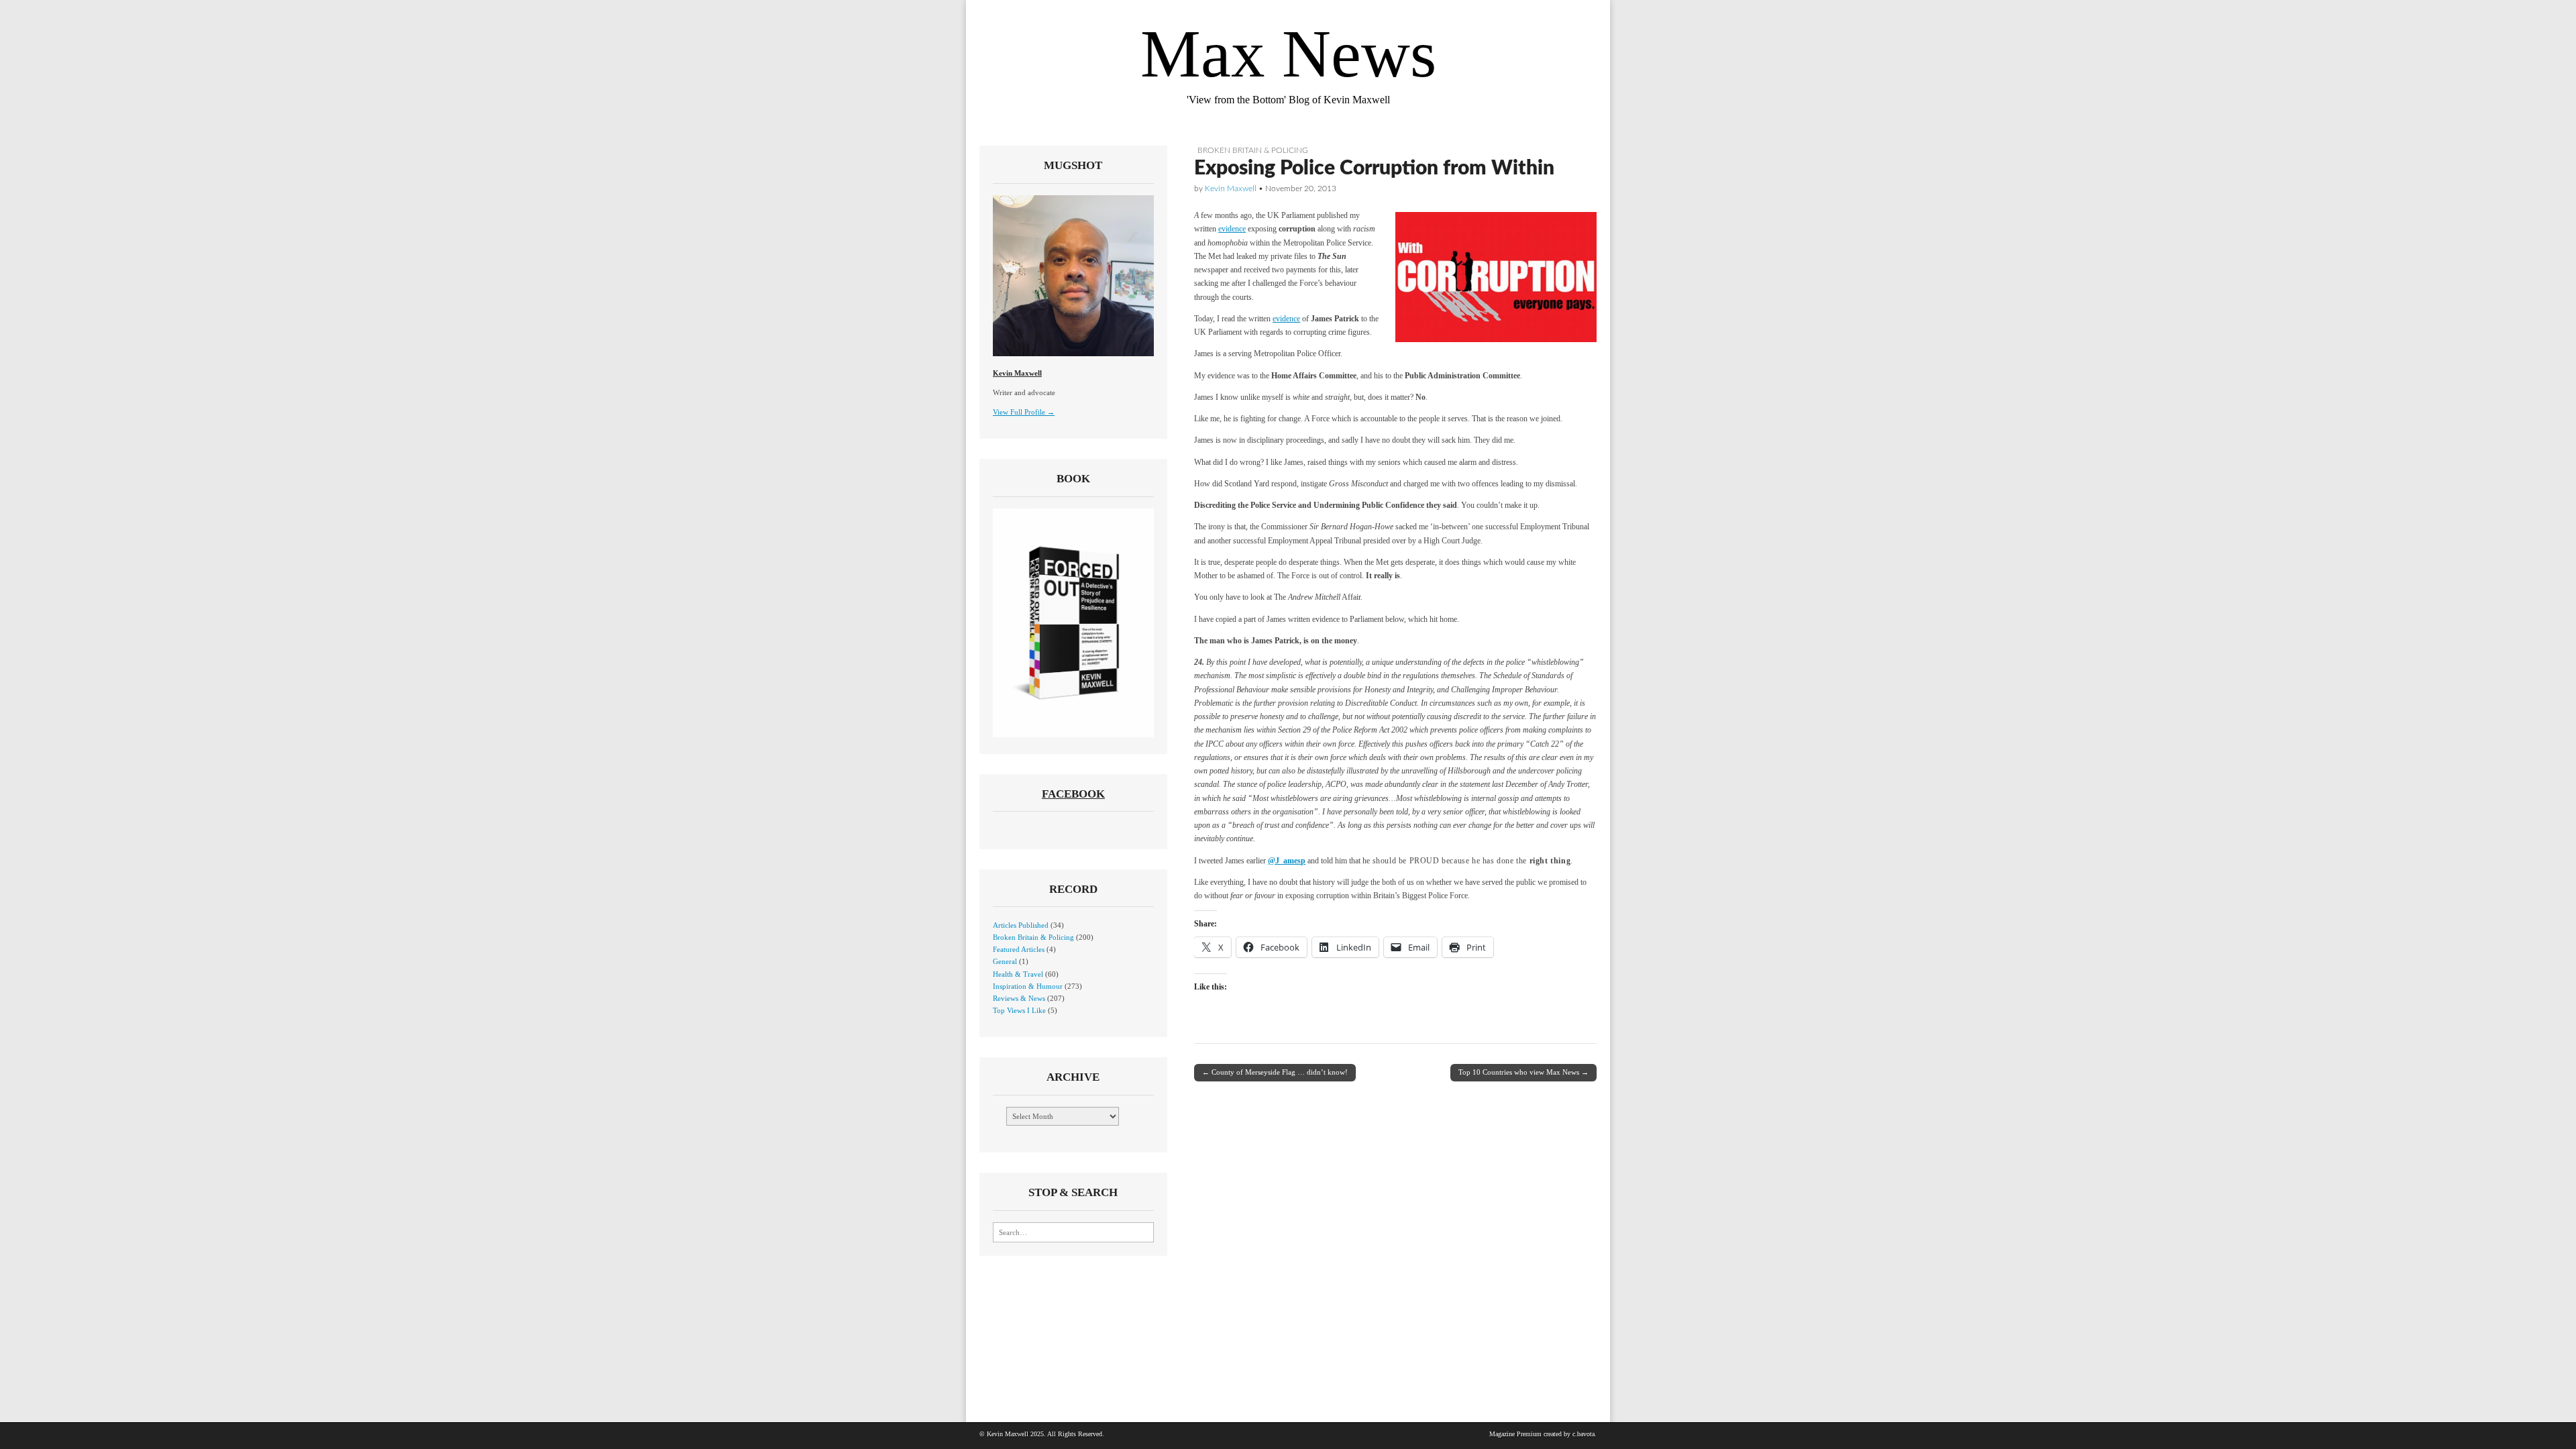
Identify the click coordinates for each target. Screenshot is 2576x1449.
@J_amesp (1287, 861)
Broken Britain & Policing (1253, 150)
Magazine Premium (1515, 1434)
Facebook (1073, 794)
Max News (1288, 54)
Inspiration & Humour (1028, 986)
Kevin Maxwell (1231, 189)
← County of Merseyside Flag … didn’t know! (1275, 1072)
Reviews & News (1019, 998)
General (1005, 961)
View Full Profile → (1024, 412)
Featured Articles (1019, 949)
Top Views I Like (1019, 1010)
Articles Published (1021, 925)
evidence (1232, 229)
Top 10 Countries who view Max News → (1523, 1072)
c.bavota (1584, 1434)
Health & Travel (1018, 974)
